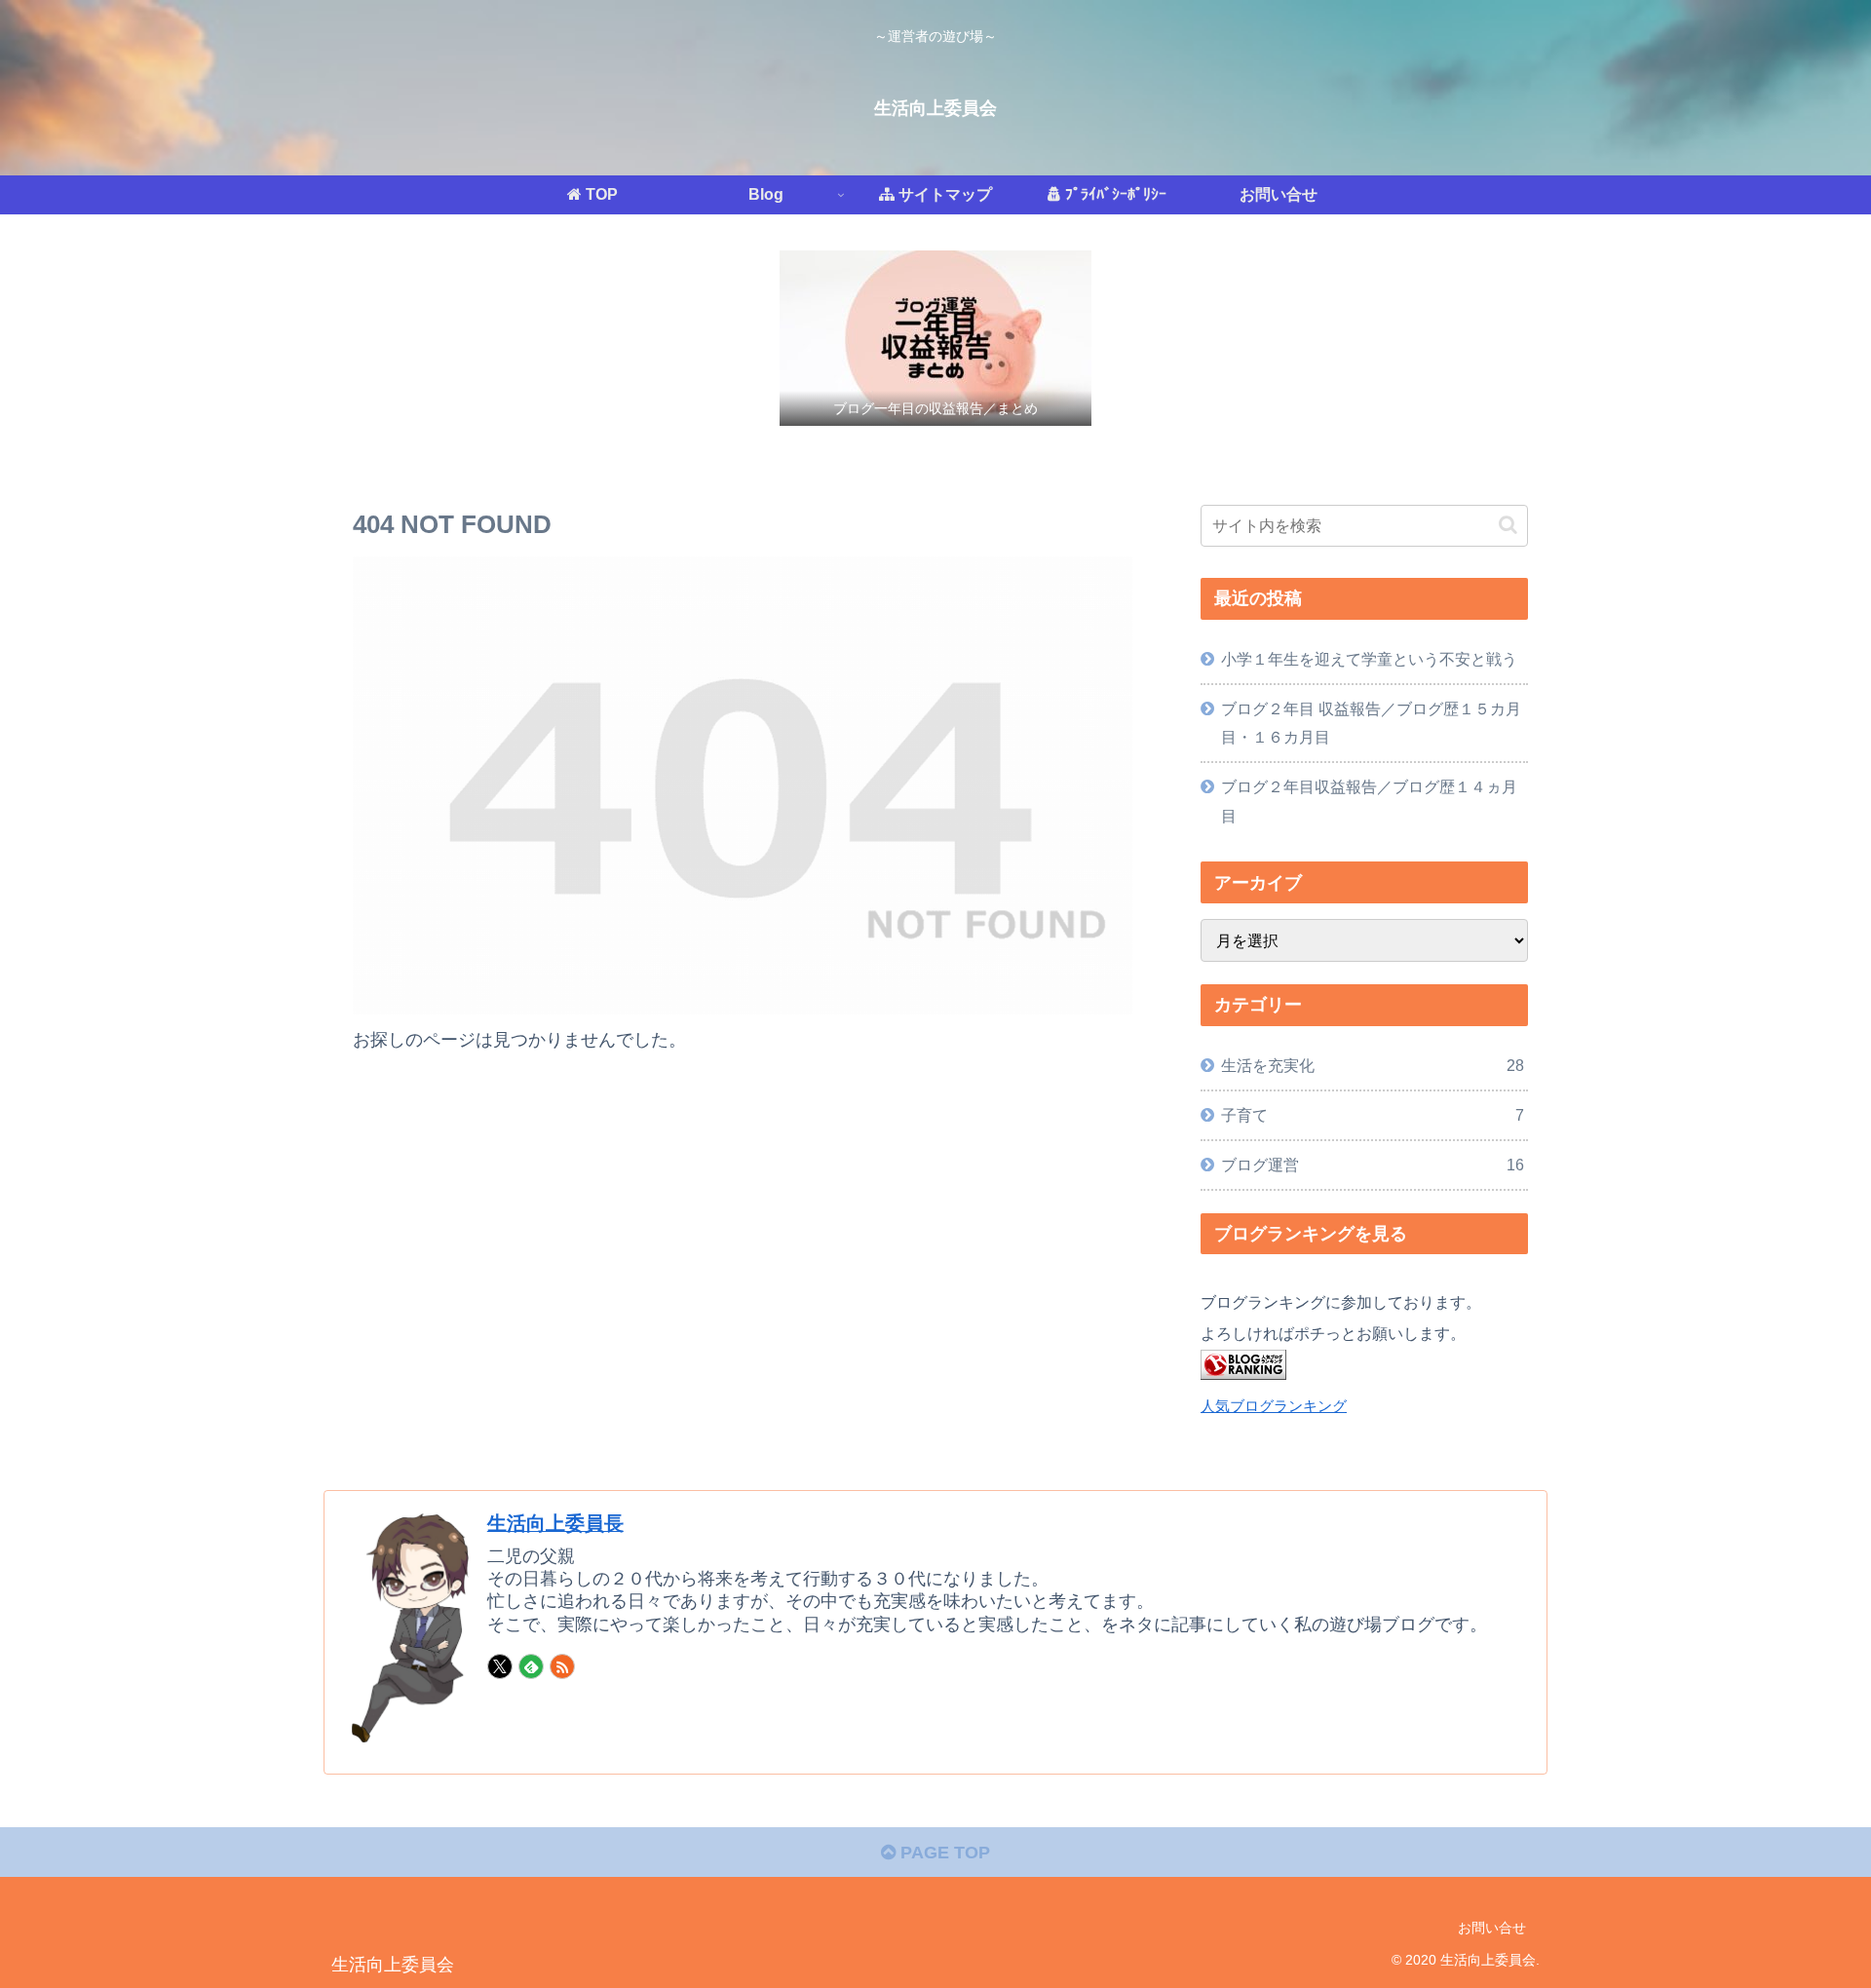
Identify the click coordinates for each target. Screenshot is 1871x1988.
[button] (1508, 525)
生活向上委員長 (555, 1523)
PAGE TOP (943, 1853)
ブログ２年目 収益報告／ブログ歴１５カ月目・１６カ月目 (1371, 723)
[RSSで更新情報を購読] (562, 1666)
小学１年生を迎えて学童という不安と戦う (1369, 659)
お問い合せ (1492, 1928)
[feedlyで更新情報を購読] (531, 1666)
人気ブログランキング (1274, 1406)
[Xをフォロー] (500, 1666)
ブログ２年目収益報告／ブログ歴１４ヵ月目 (1369, 801)
